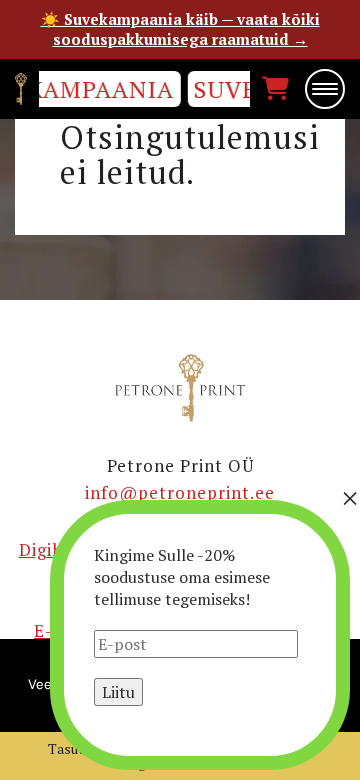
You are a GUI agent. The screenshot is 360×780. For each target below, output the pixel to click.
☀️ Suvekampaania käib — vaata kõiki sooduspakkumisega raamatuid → (180, 29)
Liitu (118, 692)
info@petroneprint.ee (180, 492)
